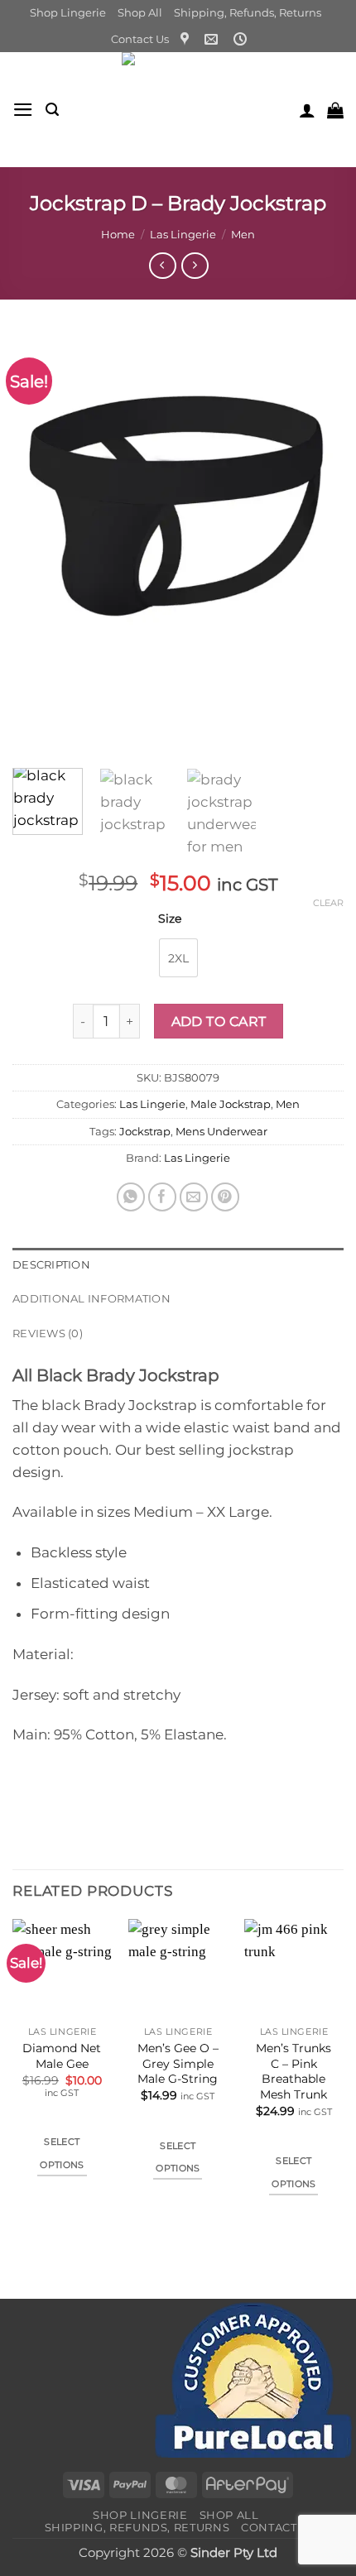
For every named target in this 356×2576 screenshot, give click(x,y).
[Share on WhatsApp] (131, 1197)
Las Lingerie (183, 234)
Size (170, 919)
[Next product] (163, 266)
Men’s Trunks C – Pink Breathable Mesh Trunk (293, 2071)
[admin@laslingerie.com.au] (213, 39)
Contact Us (140, 39)
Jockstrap (145, 1131)
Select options (62, 2153)
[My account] (307, 110)
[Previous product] (195, 266)
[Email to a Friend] (194, 1197)
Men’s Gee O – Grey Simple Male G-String (178, 2063)
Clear (328, 903)
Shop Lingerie (68, 12)
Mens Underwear (221, 1131)
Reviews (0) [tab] (48, 1333)
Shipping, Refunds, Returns (248, 12)
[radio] (178, 958)
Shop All (140, 12)
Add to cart (219, 1021)
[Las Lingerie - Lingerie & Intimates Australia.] (179, 110)
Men (243, 234)
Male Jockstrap (231, 1104)
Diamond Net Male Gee (62, 2056)
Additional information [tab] (91, 1298)
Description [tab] (51, 1264)
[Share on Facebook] (163, 1197)
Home (118, 234)
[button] (23, 110)
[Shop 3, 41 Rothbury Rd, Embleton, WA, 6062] (187, 39)
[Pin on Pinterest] (226, 1197)
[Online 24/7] (242, 39)
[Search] (52, 110)
